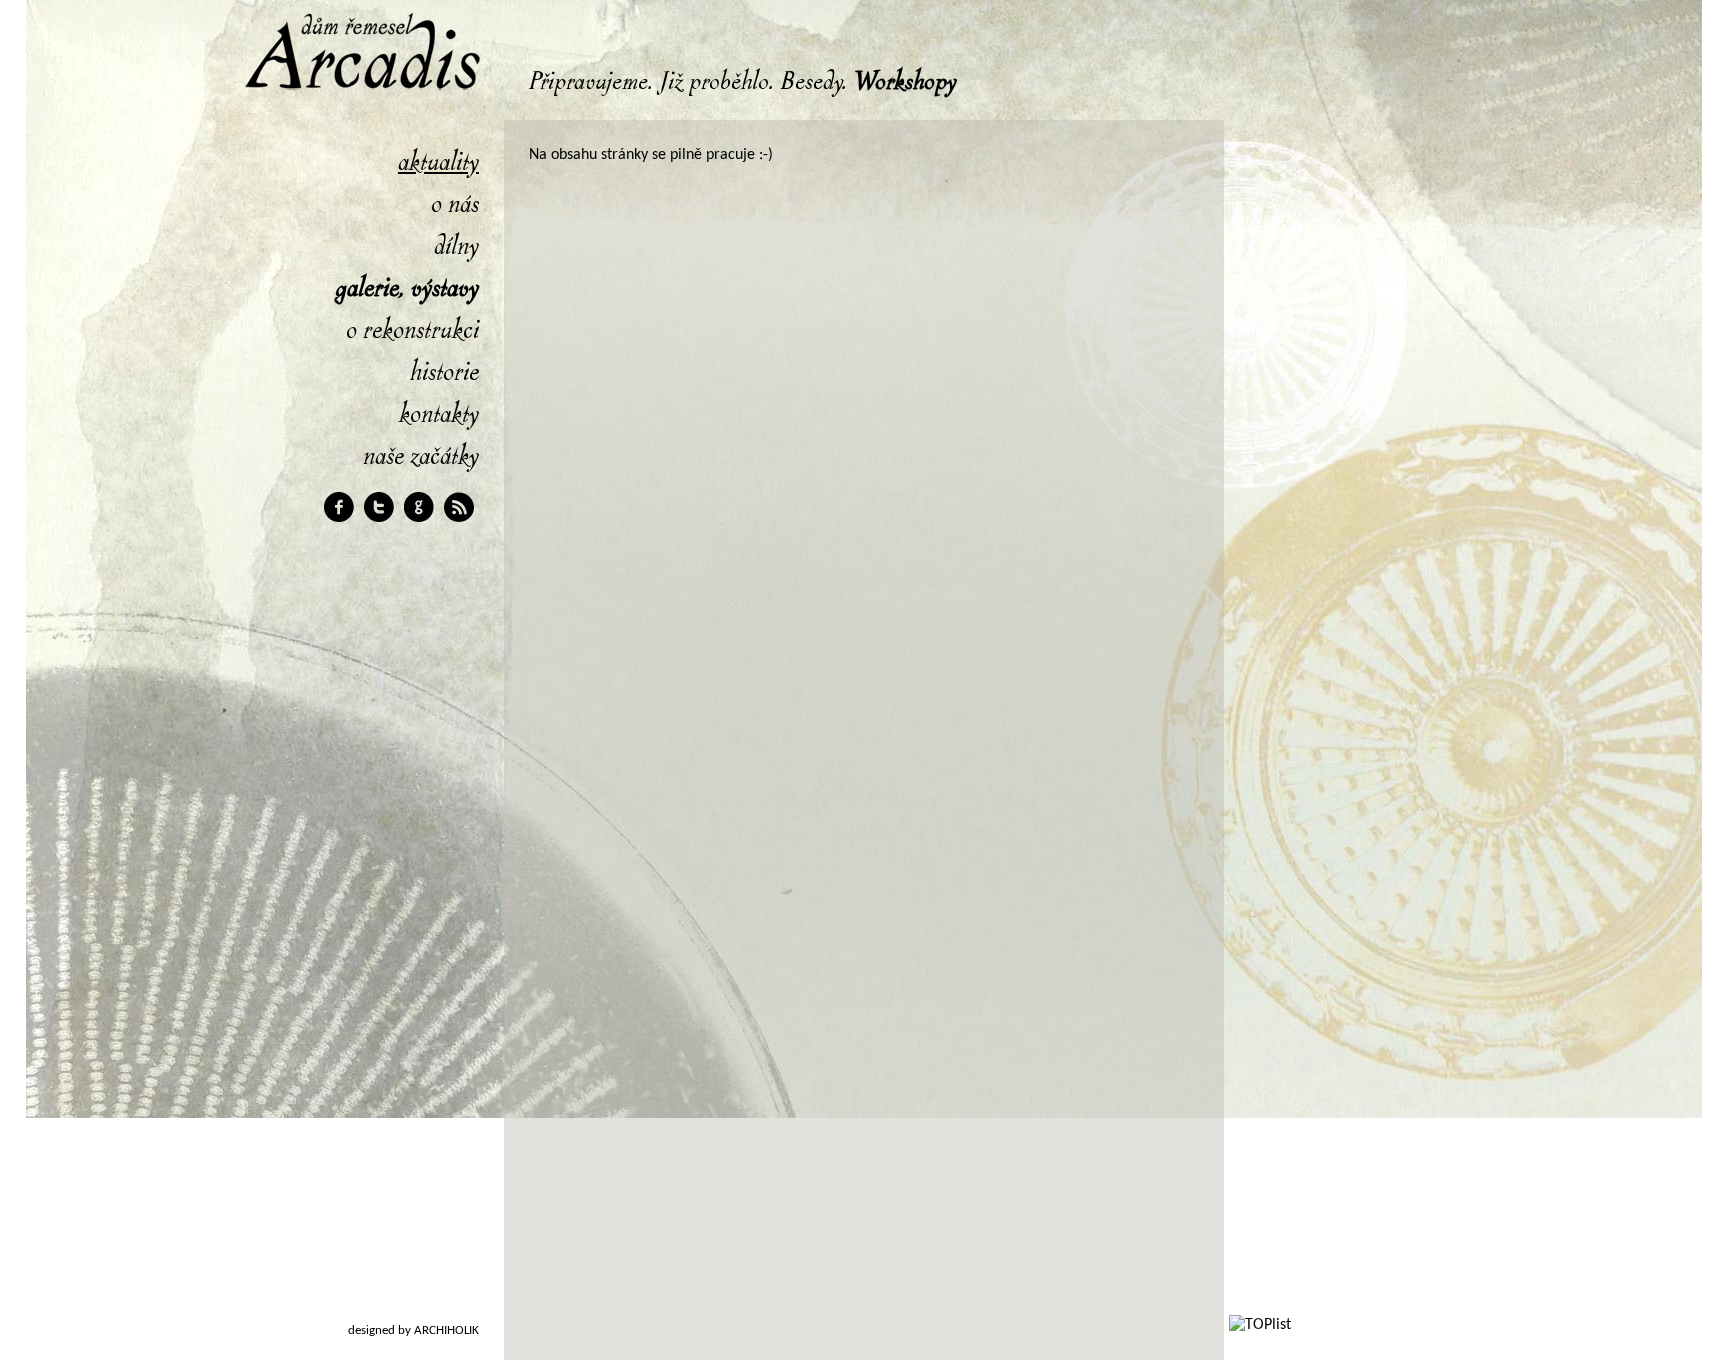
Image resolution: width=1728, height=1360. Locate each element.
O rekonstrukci (412, 330)
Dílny (456, 246)
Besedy (811, 82)
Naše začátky (421, 456)
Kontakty (439, 414)
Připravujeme (588, 82)
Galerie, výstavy (407, 288)
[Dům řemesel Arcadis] (354, 126)
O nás (455, 204)
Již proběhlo (714, 82)
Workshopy (905, 82)
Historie (444, 372)
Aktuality (438, 162)
